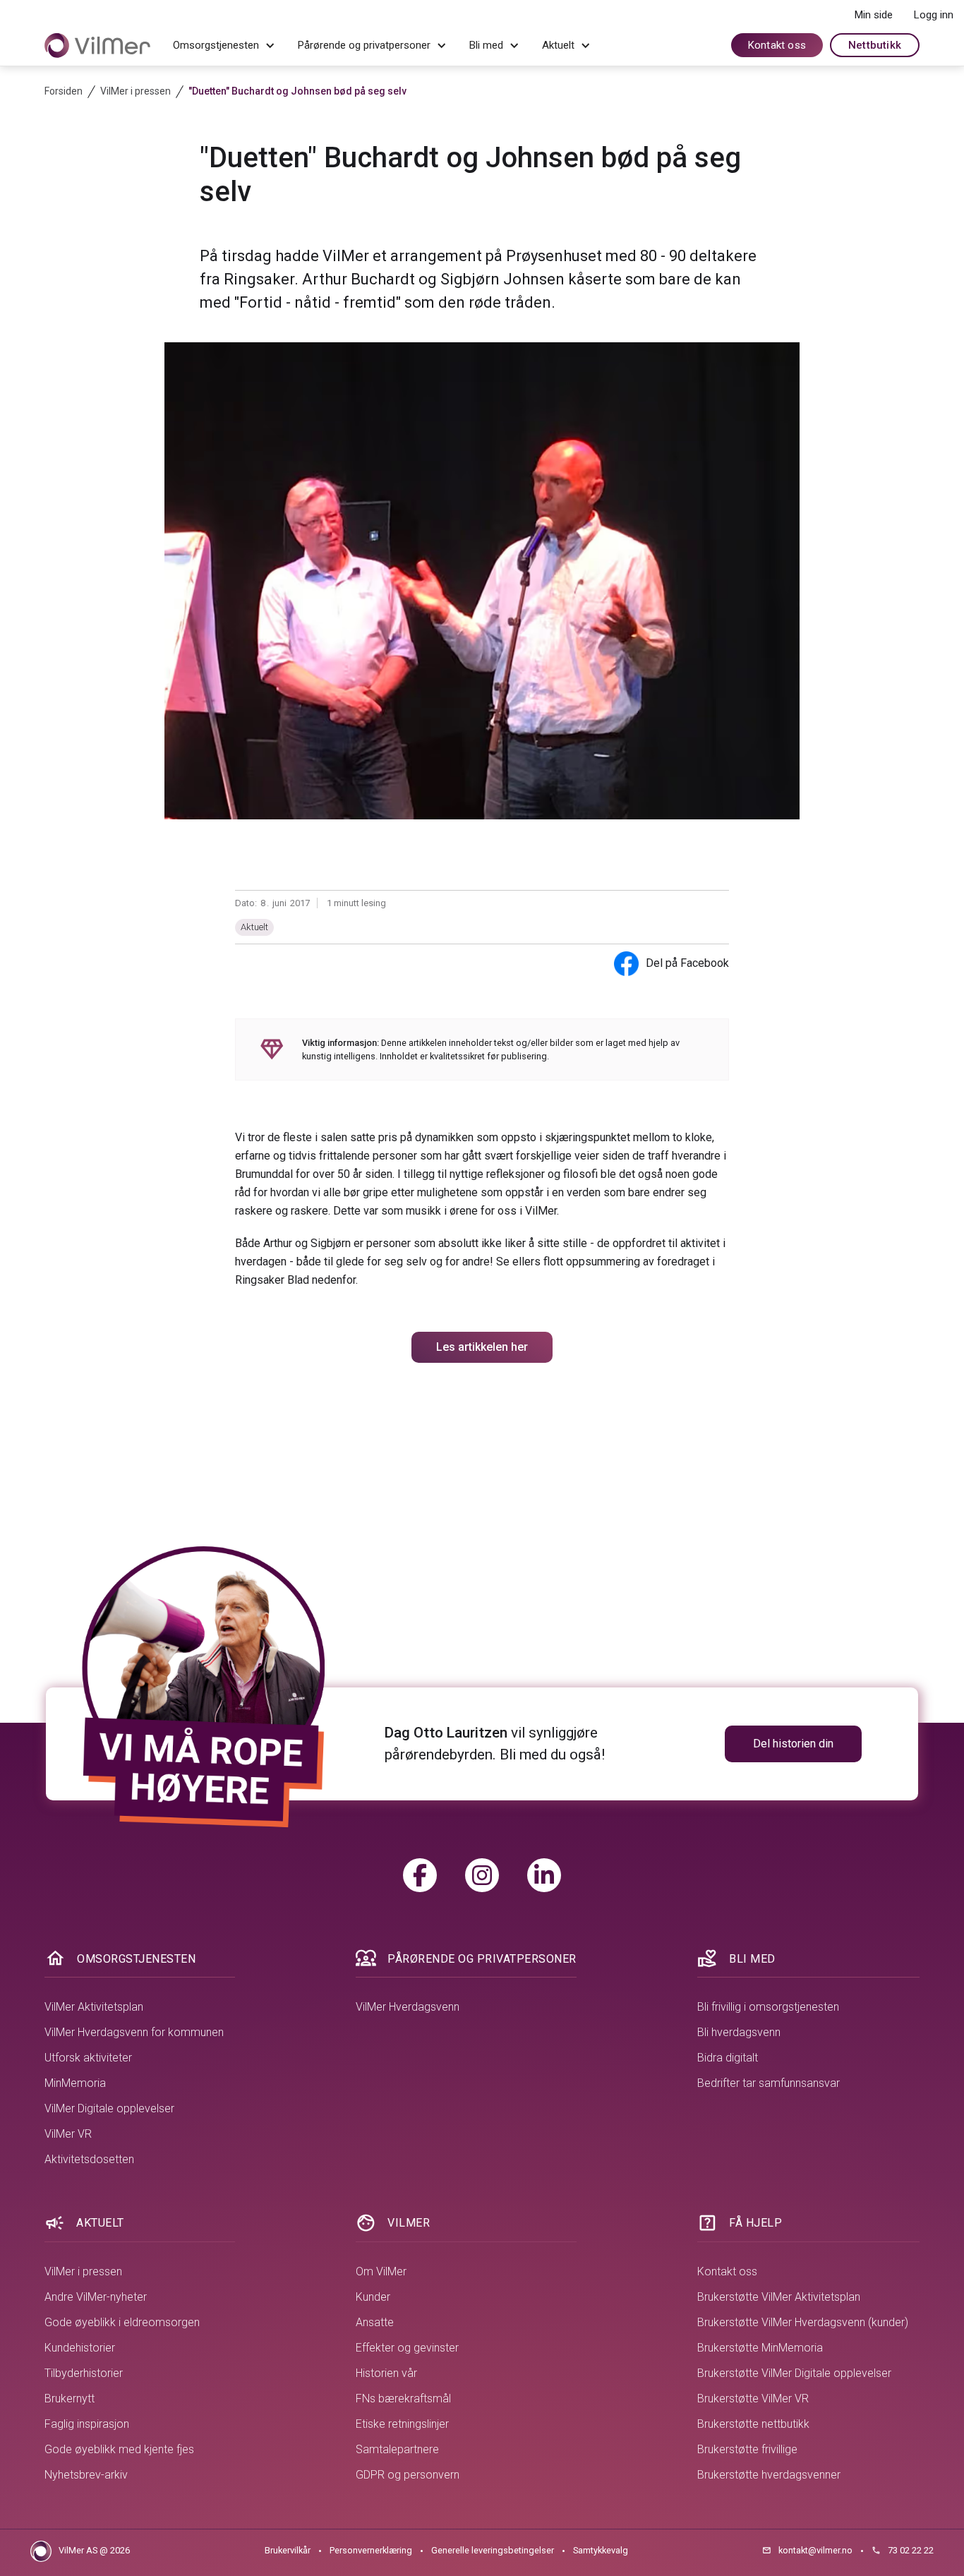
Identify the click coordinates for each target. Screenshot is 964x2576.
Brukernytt (70, 2399)
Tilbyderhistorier (84, 2373)
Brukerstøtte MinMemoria (760, 2348)
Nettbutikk (875, 45)
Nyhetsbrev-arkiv (86, 2475)
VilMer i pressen (83, 2271)
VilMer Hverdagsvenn (408, 2007)
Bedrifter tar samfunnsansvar (769, 2083)
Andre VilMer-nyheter (96, 2297)
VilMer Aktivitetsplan (94, 2007)
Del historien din (793, 1744)
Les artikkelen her (482, 1347)
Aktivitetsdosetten (89, 2159)
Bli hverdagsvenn (739, 2032)
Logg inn (934, 15)
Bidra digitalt (728, 2058)
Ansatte (375, 2322)
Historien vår (386, 2373)
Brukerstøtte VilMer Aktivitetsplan (779, 2297)
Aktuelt (254, 927)
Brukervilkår (288, 2550)
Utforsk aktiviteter (88, 2058)
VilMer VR (68, 2134)
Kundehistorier (80, 2348)
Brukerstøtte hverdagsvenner (769, 2475)
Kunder (373, 2297)
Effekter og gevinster (407, 2348)
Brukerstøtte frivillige (747, 2449)
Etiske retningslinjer (402, 2424)
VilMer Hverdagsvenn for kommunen (134, 2032)
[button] (224, 46)
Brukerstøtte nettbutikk (753, 2424)
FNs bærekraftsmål (403, 2399)
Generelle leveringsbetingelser (493, 2550)
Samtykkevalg (601, 2550)
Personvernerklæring (371, 2550)
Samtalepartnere (397, 2449)
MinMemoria (75, 2083)
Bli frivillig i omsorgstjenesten (768, 2007)
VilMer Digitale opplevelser (109, 2108)
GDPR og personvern (408, 2475)
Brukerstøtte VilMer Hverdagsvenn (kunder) (803, 2322)
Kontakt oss (777, 45)
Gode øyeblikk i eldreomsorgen (122, 2322)
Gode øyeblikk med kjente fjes (119, 2449)
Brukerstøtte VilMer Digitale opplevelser (794, 2373)
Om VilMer (381, 2271)
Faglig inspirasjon (87, 2424)
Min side (874, 15)
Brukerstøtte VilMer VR (753, 2399)
